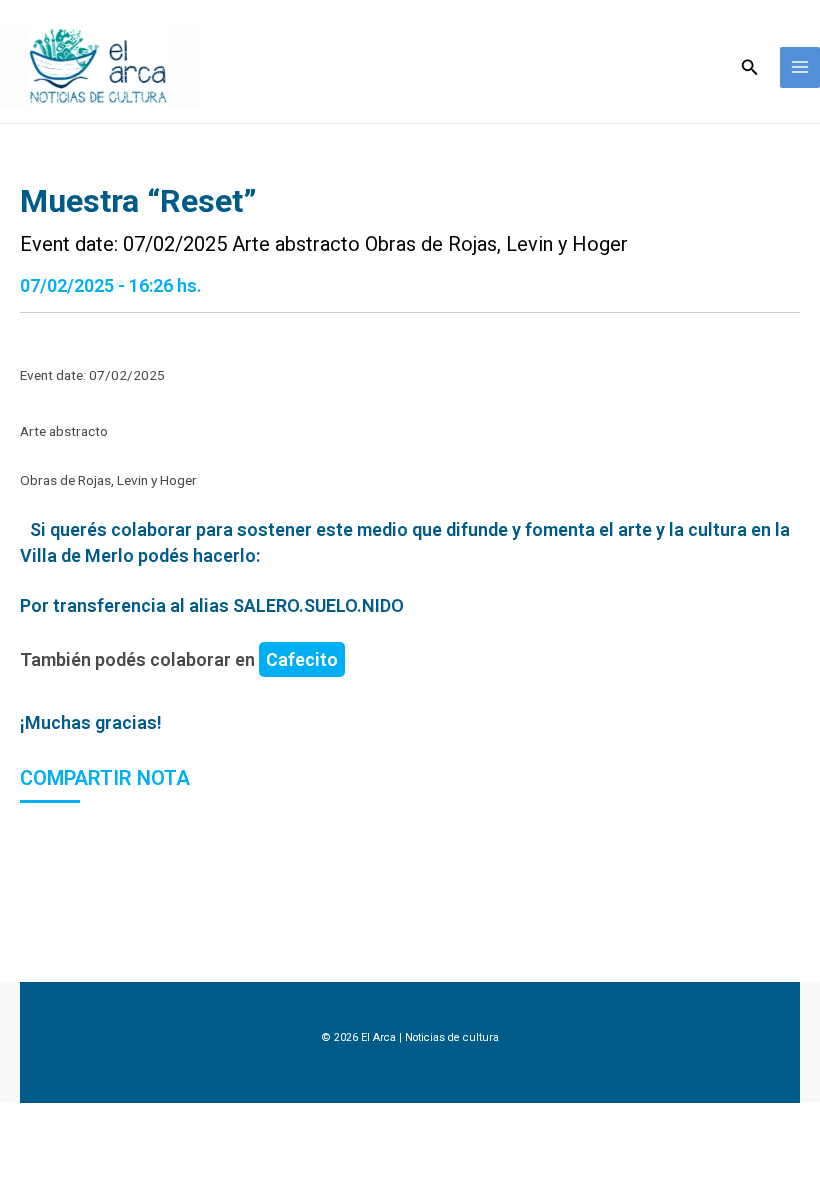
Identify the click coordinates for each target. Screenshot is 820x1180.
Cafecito (302, 659)
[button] (750, 67)
